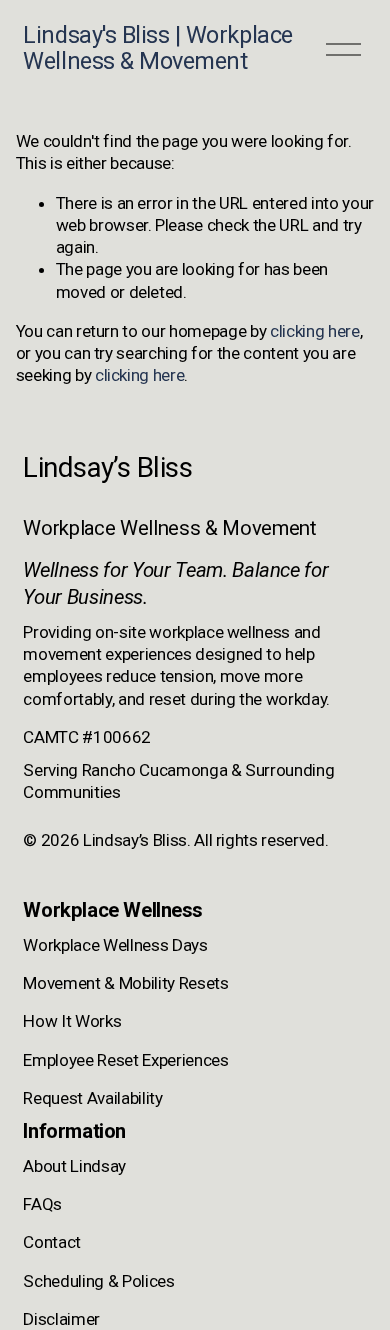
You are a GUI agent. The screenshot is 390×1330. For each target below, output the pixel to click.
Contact (52, 1242)
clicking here (315, 331)
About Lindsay (74, 1166)
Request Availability (92, 1098)
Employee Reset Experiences (125, 1060)
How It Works (72, 1021)
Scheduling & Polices (98, 1281)
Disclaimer (61, 1319)
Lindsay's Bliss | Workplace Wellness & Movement (157, 48)
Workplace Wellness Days (115, 945)
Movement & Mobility (99, 983)
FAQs (42, 1204)
